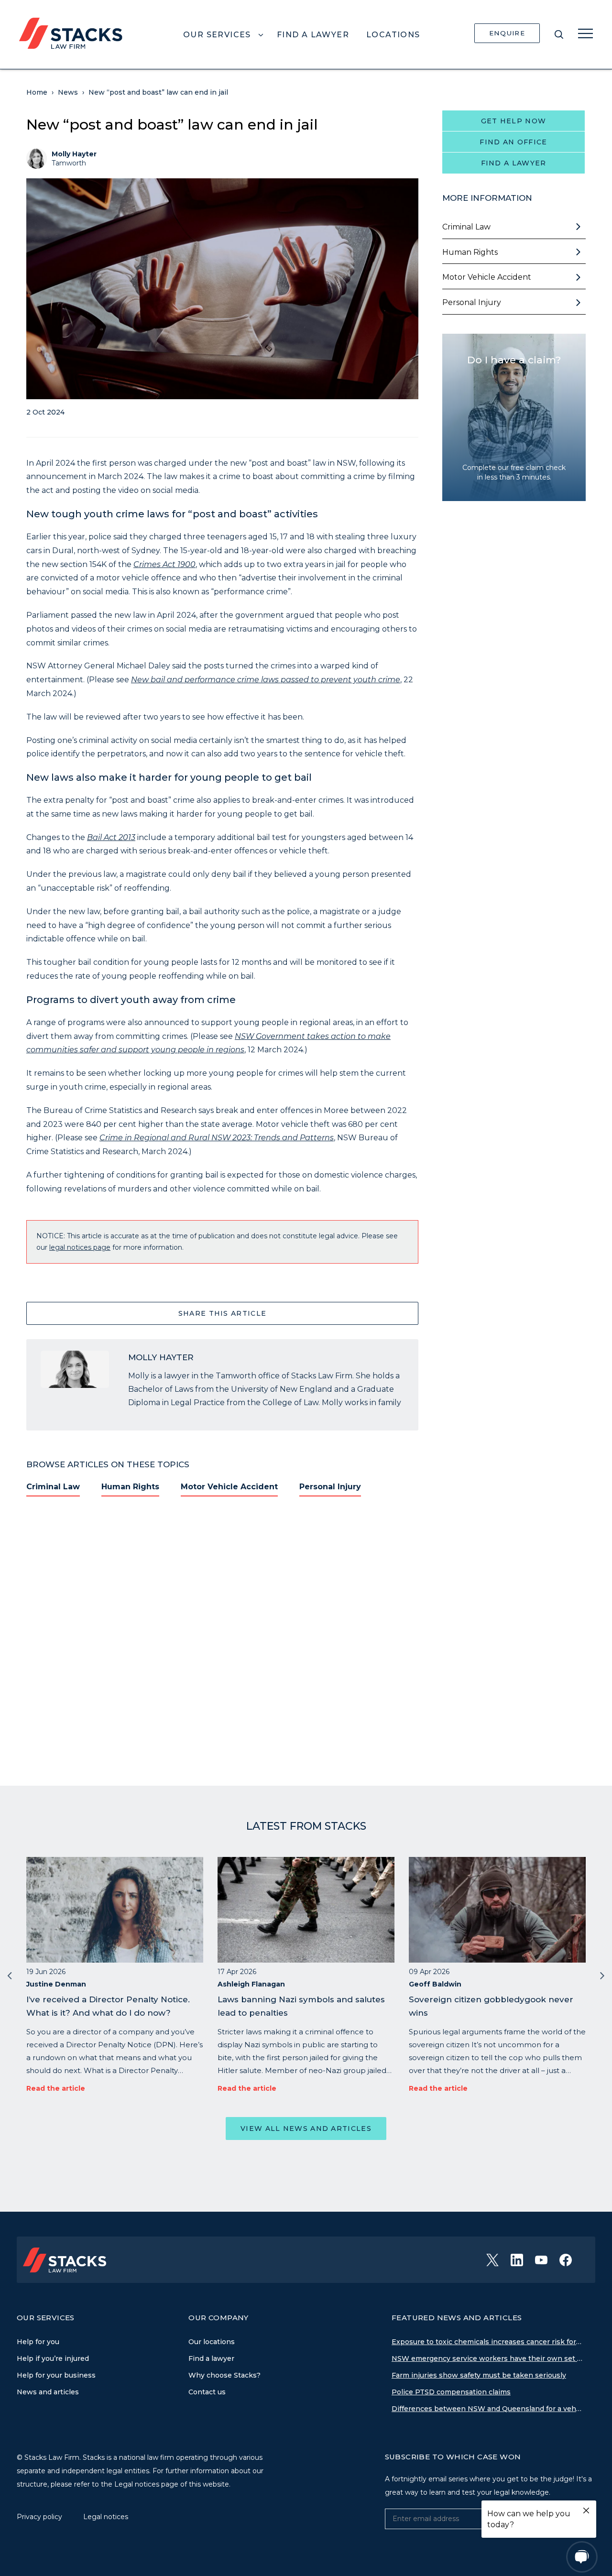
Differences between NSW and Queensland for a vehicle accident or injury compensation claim (487, 2409)
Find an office (513, 142)
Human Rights (130, 1487)
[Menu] (585, 33)
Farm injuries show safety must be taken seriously (479, 2375)
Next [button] (602, 1975)
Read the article (56, 2088)
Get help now (514, 121)
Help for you (38, 2342)
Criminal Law (53, 1487)
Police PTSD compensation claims (451, 2392)
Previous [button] (10, 1975)
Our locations (212, 2342)
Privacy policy (40, 2517)
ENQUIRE (507, 33)
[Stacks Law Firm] (71, 33)
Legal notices (106, 2517)
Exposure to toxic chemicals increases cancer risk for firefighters (487, 2342)
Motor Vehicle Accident (229, 1487)
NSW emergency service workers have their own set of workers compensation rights (487, 2358)
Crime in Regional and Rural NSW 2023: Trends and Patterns (217, 1138)
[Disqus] (222, 1635)
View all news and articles (306, 2128)
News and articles (48, 2392)
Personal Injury (330, 1487)
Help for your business (56, 2375)
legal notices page (80, 1247)
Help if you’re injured (53, 2358)
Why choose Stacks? (224, 2375)
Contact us (207, 2392)
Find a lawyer (514, 163)
